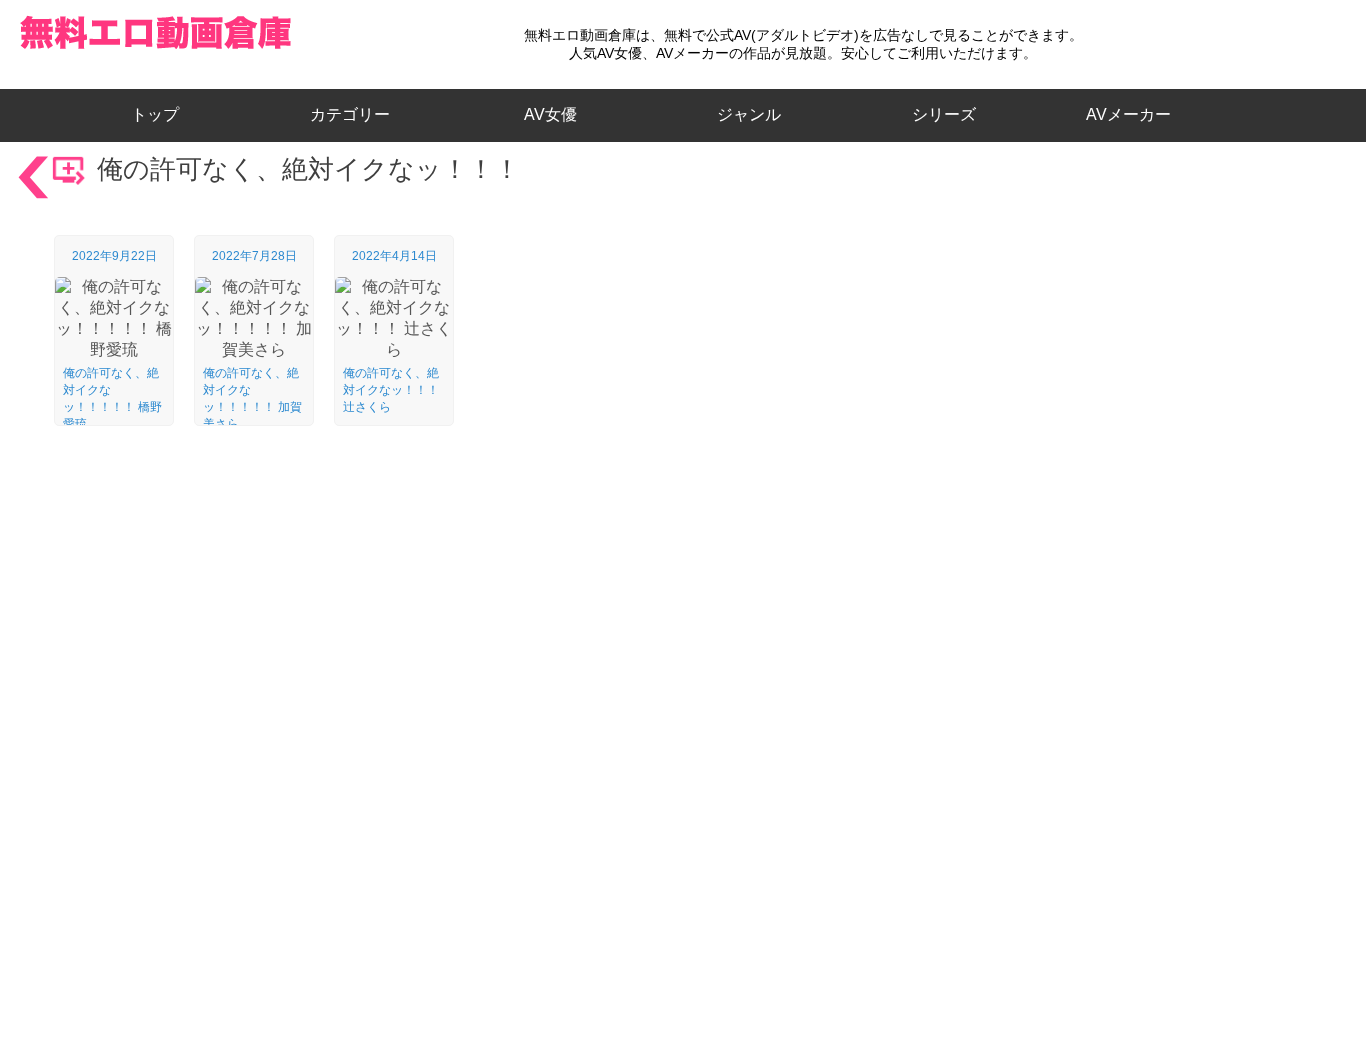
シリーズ (944, 114)
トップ (163, 114)
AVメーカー (1128, 114)
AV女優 (546, 114)
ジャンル (749, 114)
